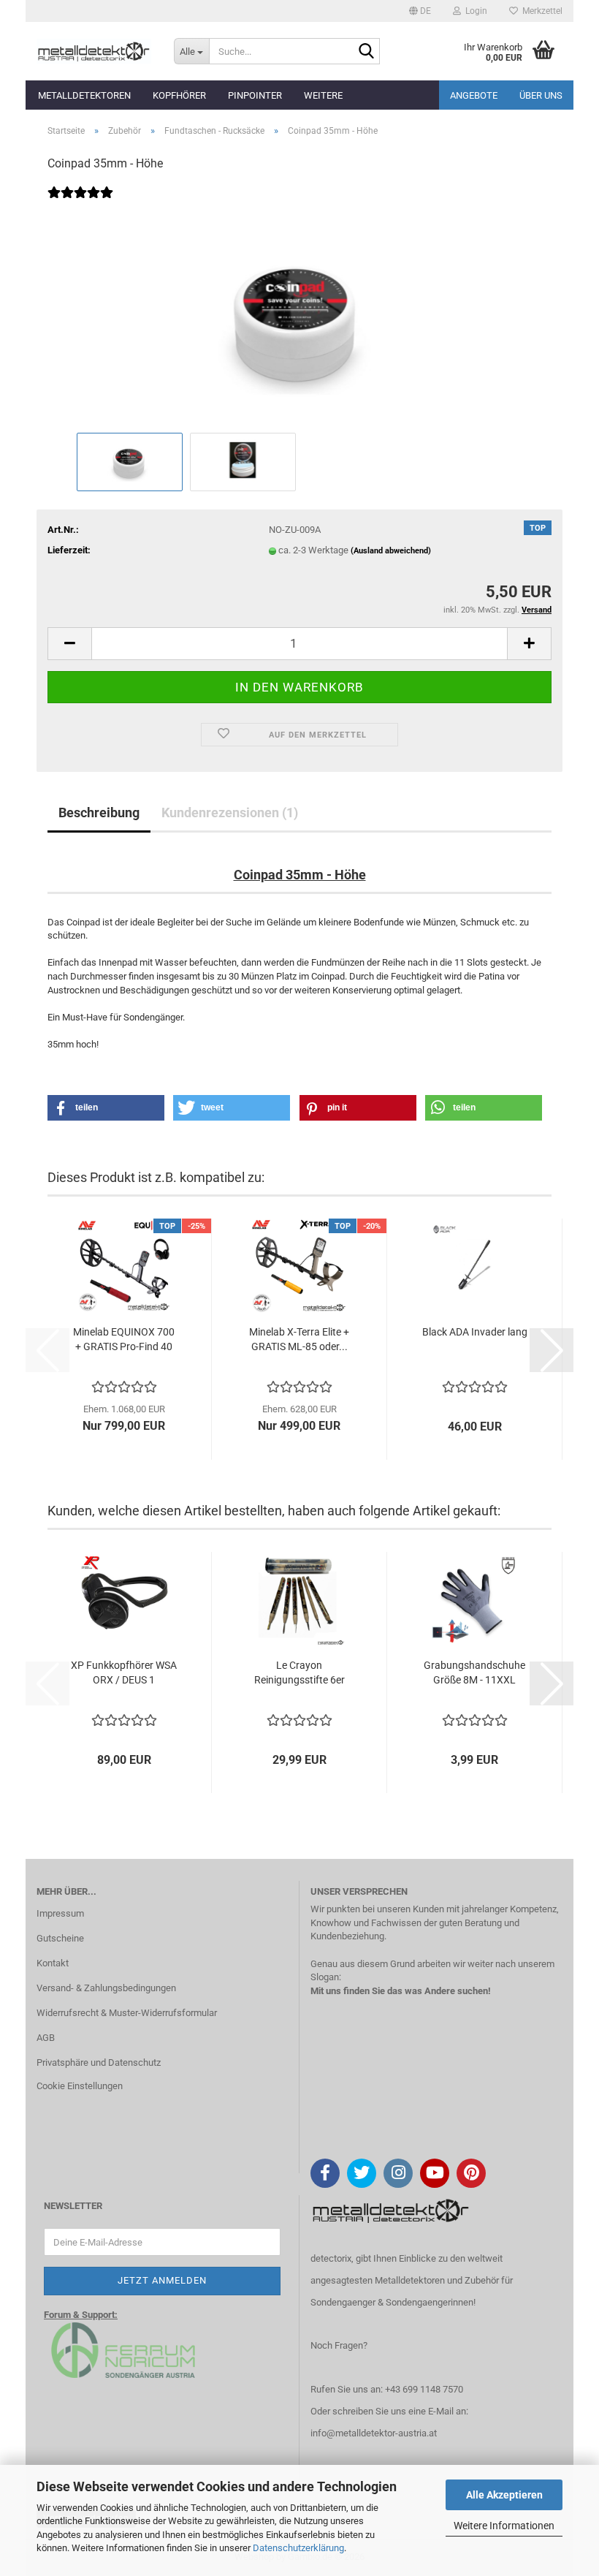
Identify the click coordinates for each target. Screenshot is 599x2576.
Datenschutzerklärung (298, 2548)
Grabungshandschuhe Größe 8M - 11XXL (474, 1672)
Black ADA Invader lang (475, 1332)
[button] (420, 11)
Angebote (474, 95)
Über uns (541, 95)
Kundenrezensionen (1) (230, 812)
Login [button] (474, 11)
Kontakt (53, 1963)
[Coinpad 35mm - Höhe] (299, 318)
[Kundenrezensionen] (80, 202)
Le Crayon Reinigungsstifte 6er (299, 1672)
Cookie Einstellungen (80, 2086)
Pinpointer (255, 95)
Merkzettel (540, 11)
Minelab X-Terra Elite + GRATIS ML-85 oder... (299, 1339)
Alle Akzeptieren (504, 2495)
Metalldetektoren (84, 95)
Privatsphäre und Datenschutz (99, 2062)
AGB (46, 2038)
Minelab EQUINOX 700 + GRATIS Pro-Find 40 (124, 1339)
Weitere (323, 95)
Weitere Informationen (504, 2526)
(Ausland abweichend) (391, 551)
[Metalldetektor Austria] (94, 51)
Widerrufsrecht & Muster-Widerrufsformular (127, 2013)
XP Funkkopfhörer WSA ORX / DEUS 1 (124, 1672)
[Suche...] (366, 52)
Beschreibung (99, 812)
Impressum (60, 1913)
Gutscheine (60, 1938)
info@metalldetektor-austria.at (374, 2433)
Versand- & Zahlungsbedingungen (106, 1988)
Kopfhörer (179, 95)
